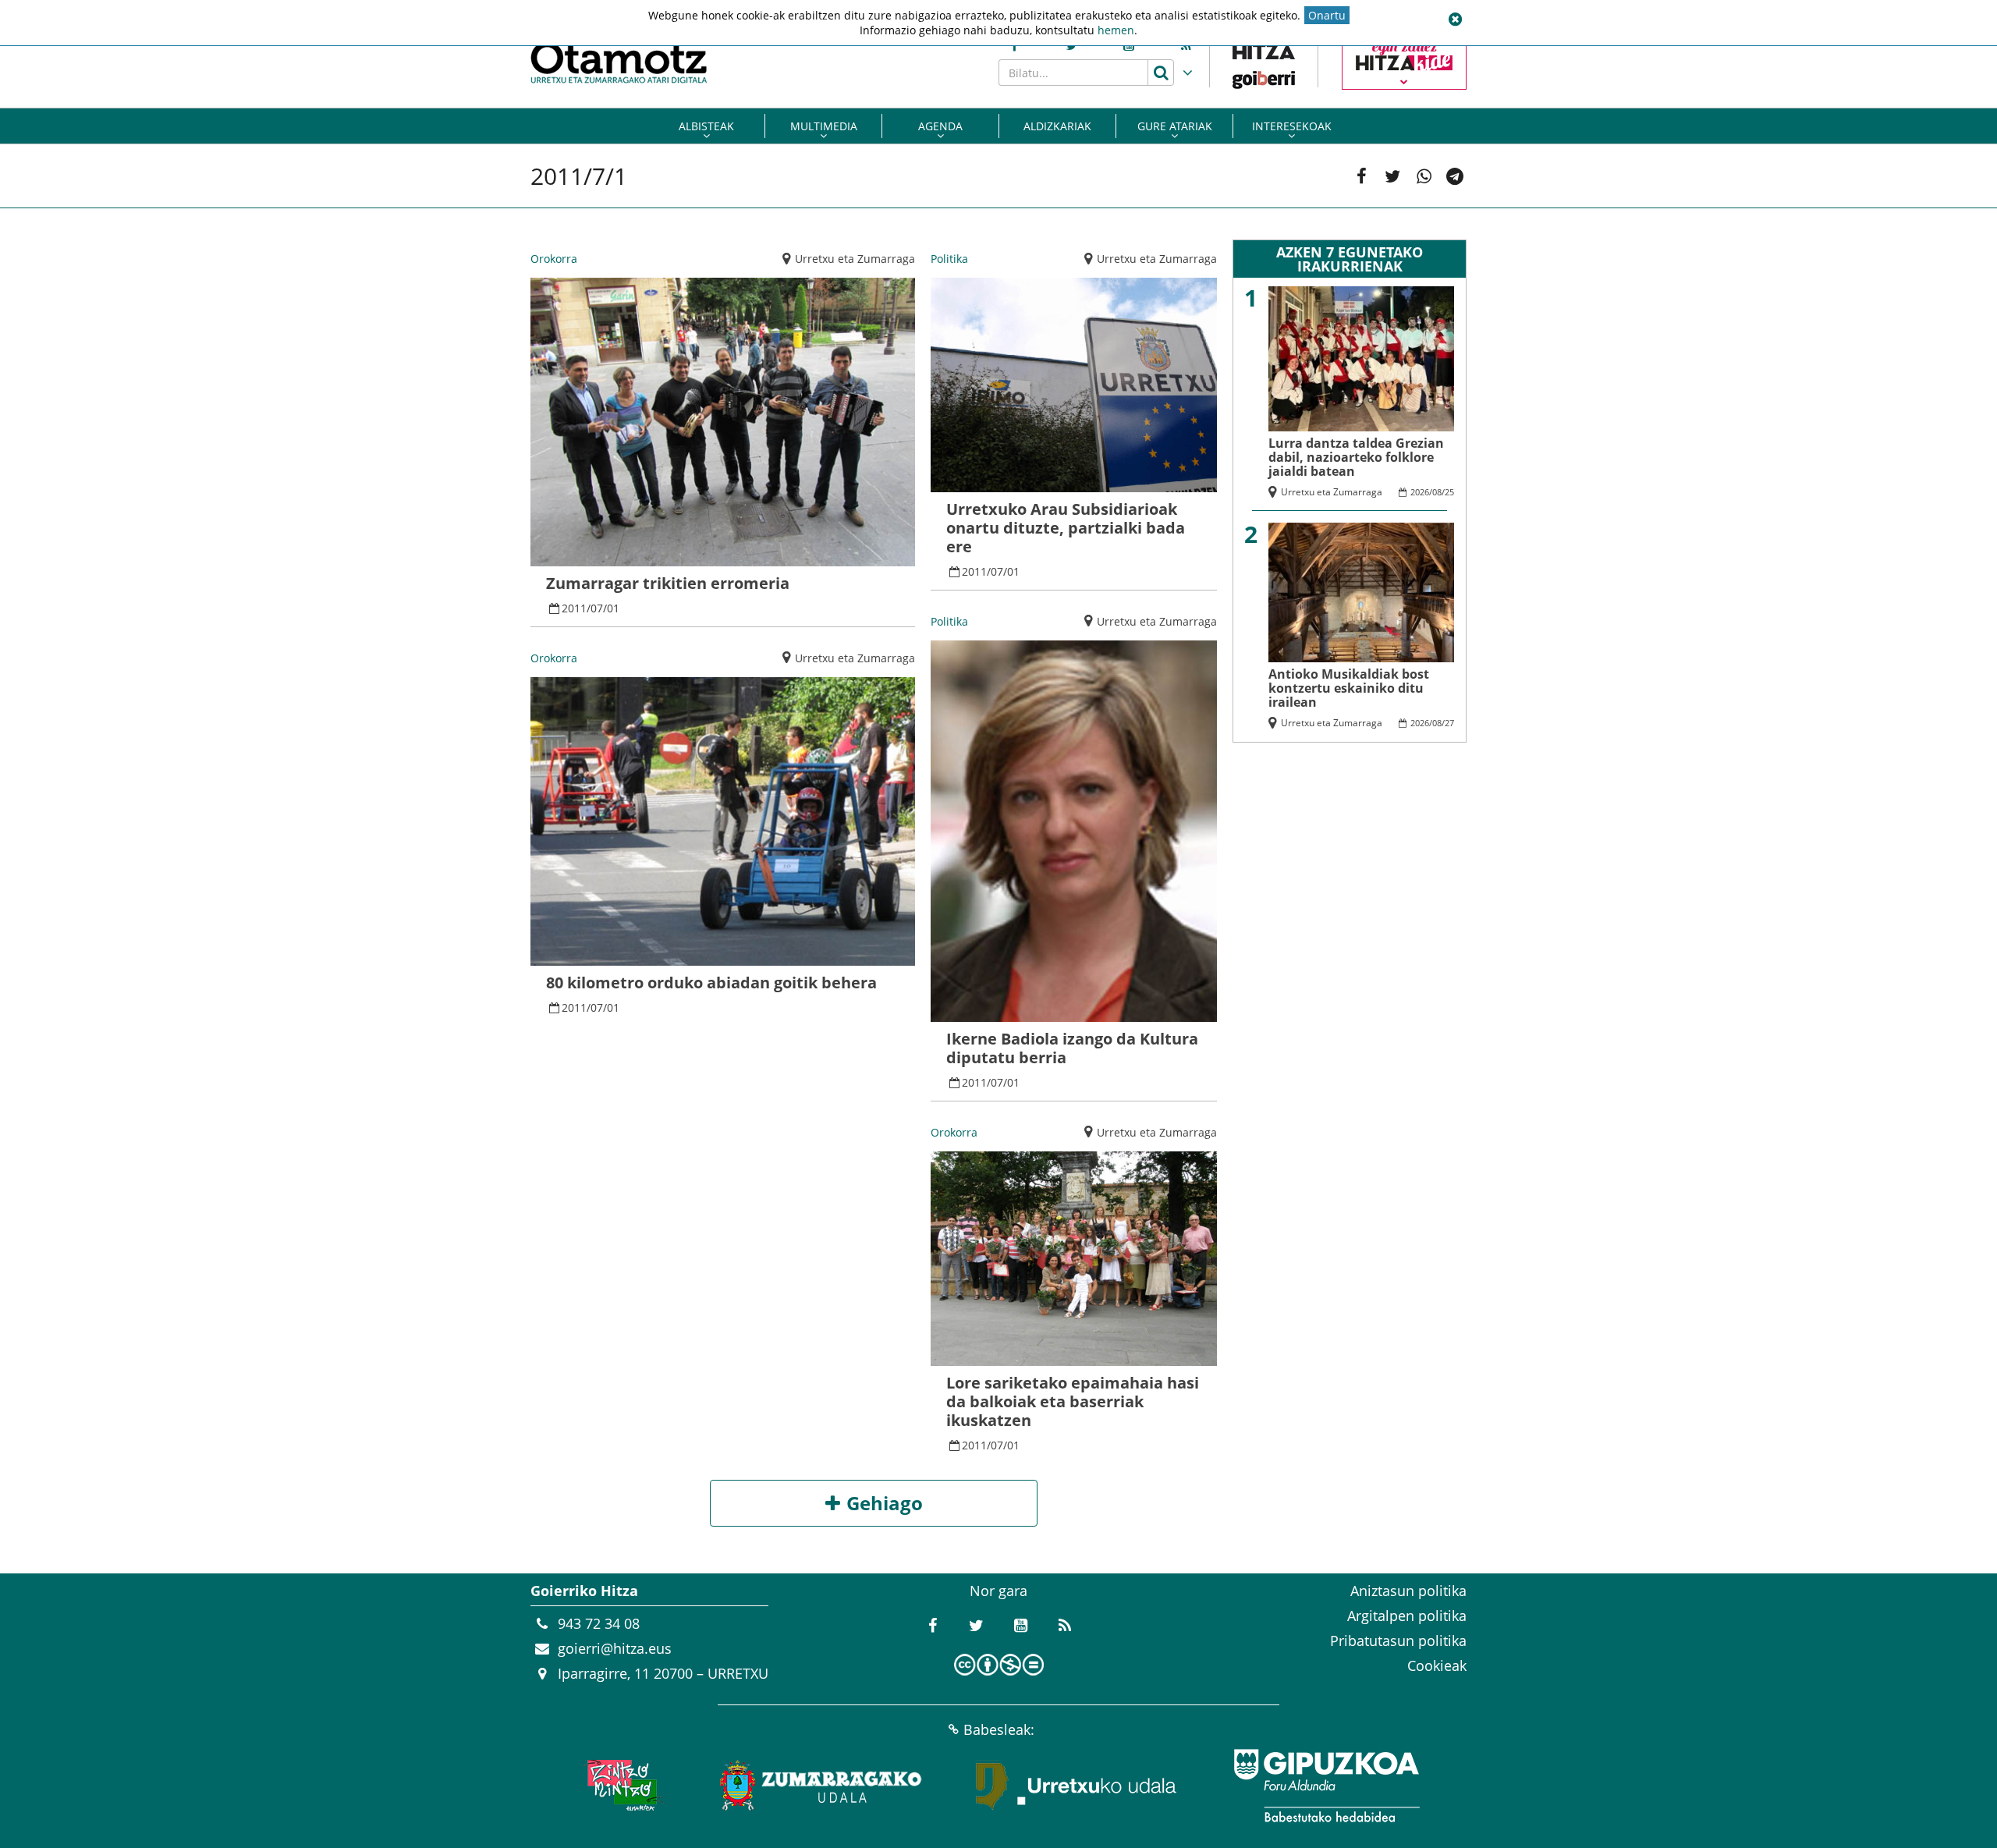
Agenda (940, 126)
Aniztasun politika (1408, 1591)
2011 (574, 608)
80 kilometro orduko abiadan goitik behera (711, 983)
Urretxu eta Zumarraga (855, 259)
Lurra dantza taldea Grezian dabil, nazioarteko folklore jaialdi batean (1356, 457)
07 (597, 608)
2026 (1420, 492)
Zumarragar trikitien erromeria (668, 583)
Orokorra (554, 259)
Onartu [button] (1327, 15)
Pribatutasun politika (1398, 1640)
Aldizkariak (1057, 126)
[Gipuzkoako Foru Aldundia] (1326, 1786)
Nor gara (998, 1591)
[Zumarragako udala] (821, 1786)
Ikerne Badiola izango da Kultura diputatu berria (1072, 1048)
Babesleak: (999, 1729)
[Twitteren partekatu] (1392, 176)
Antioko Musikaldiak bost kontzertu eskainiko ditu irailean (1349, 688)
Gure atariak (1175, 126)
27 (1449, 723)
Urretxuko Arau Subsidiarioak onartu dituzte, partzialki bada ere (1066, 528)
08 (1437, 492)
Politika (949, 259)
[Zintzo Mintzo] (621, 1786)
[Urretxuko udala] (1077, 1786)
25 (1449, 492)
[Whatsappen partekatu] (1424, 176)
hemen (1116, 30)
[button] (1455, 20)
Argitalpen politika (1407, 1616)
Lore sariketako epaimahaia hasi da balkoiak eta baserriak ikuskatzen (1073, 1401)
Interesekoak (1292, 126)
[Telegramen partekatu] (1455, 176)
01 (613, 608)
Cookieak (1437, 1665)
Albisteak (706, 126)
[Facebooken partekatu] (1361, 176)
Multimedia (824, 126)
